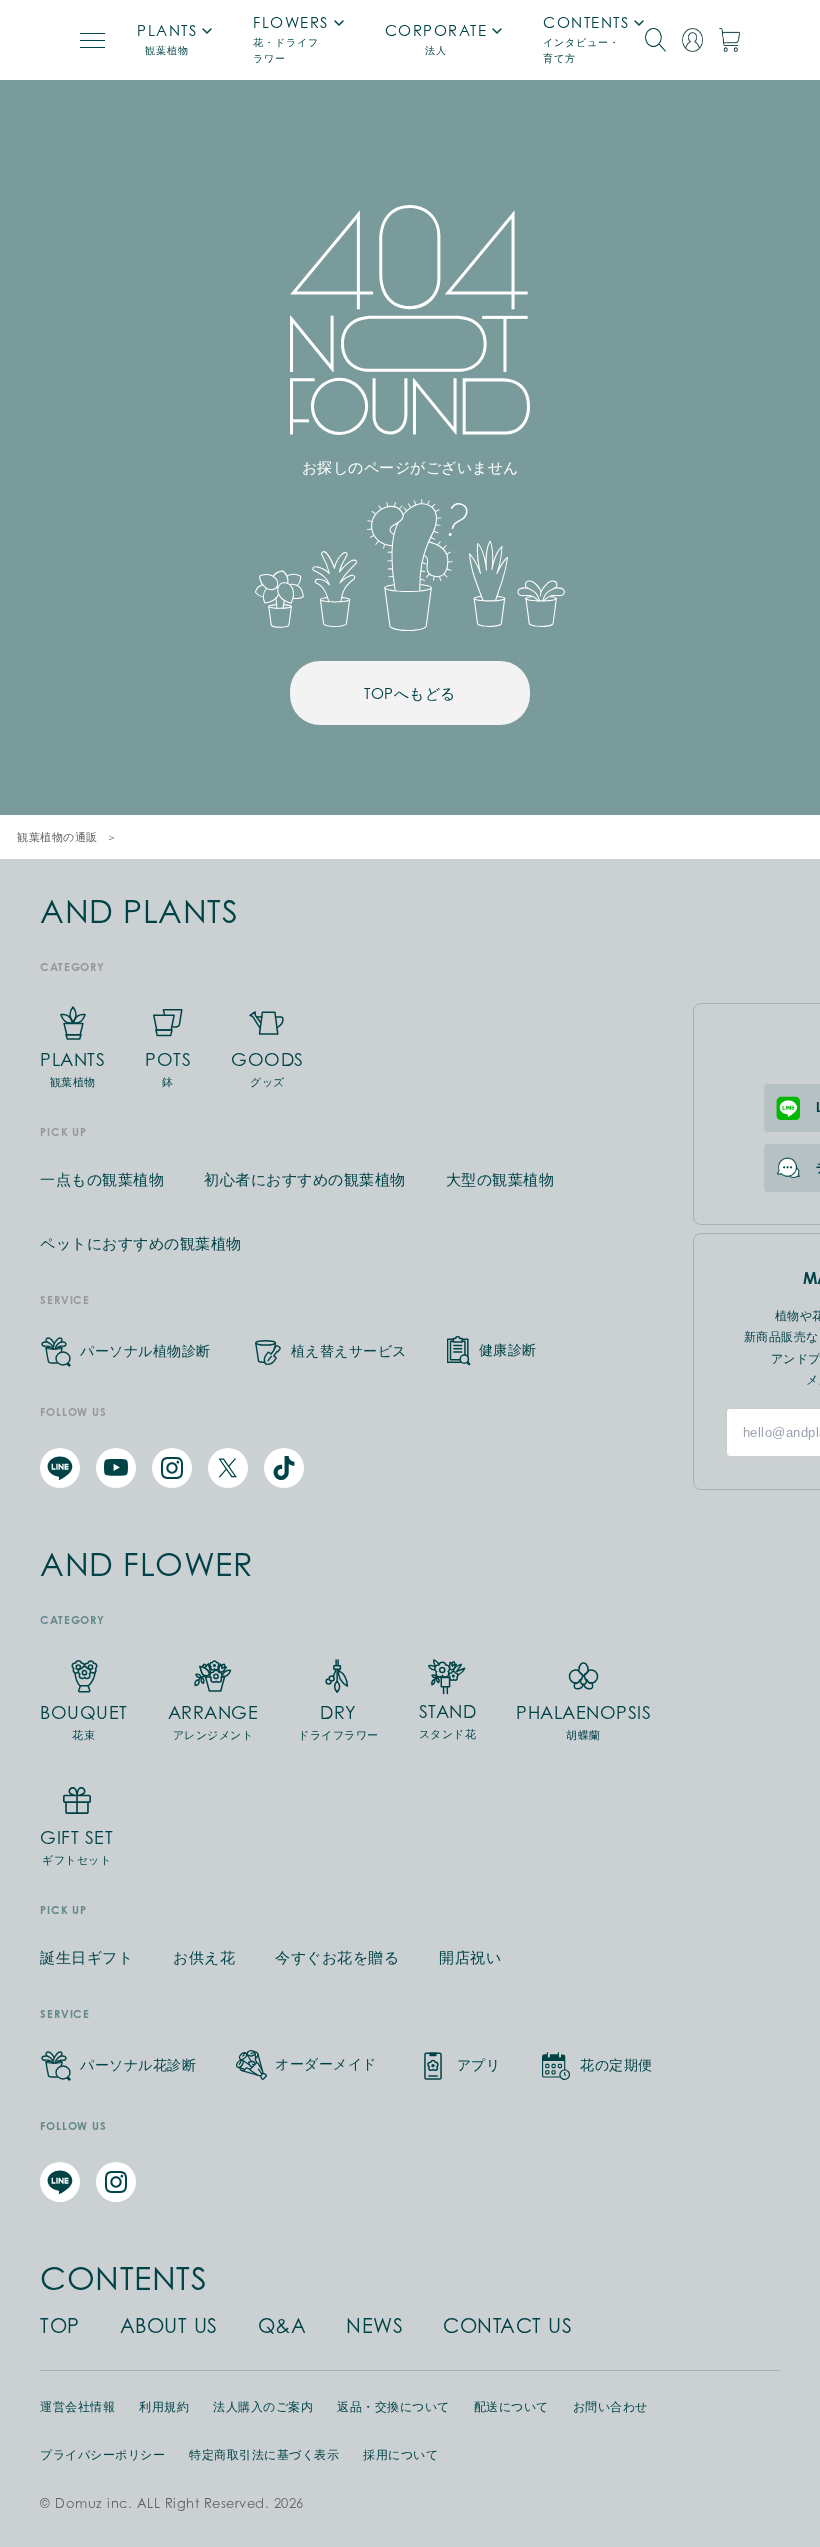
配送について (511, 2407)
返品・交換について (393, 2407)
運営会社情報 (77, 2407)
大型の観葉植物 (500, 1179)
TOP (60, 2326)
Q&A (282, 2326)
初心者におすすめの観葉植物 (305, 1179)
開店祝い (470, 1957)
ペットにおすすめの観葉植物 (141, 1243)
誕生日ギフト (86, 1957)
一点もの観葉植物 (102, 1179)
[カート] (729, 40)
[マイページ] (692, 40)
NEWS (374, 2326)
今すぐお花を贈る (337, 1957)
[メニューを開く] (92, 40)
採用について (400, 2455)
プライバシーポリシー (102, 2455)
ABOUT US (169, 2326)
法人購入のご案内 (263, 2407)
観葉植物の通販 (57, 837)
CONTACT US (507, 2326)
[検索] (655, 40)
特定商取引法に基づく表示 (264, 2455)
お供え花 (204, 1957)
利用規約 (164, 2407)
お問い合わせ (610, 2407)
